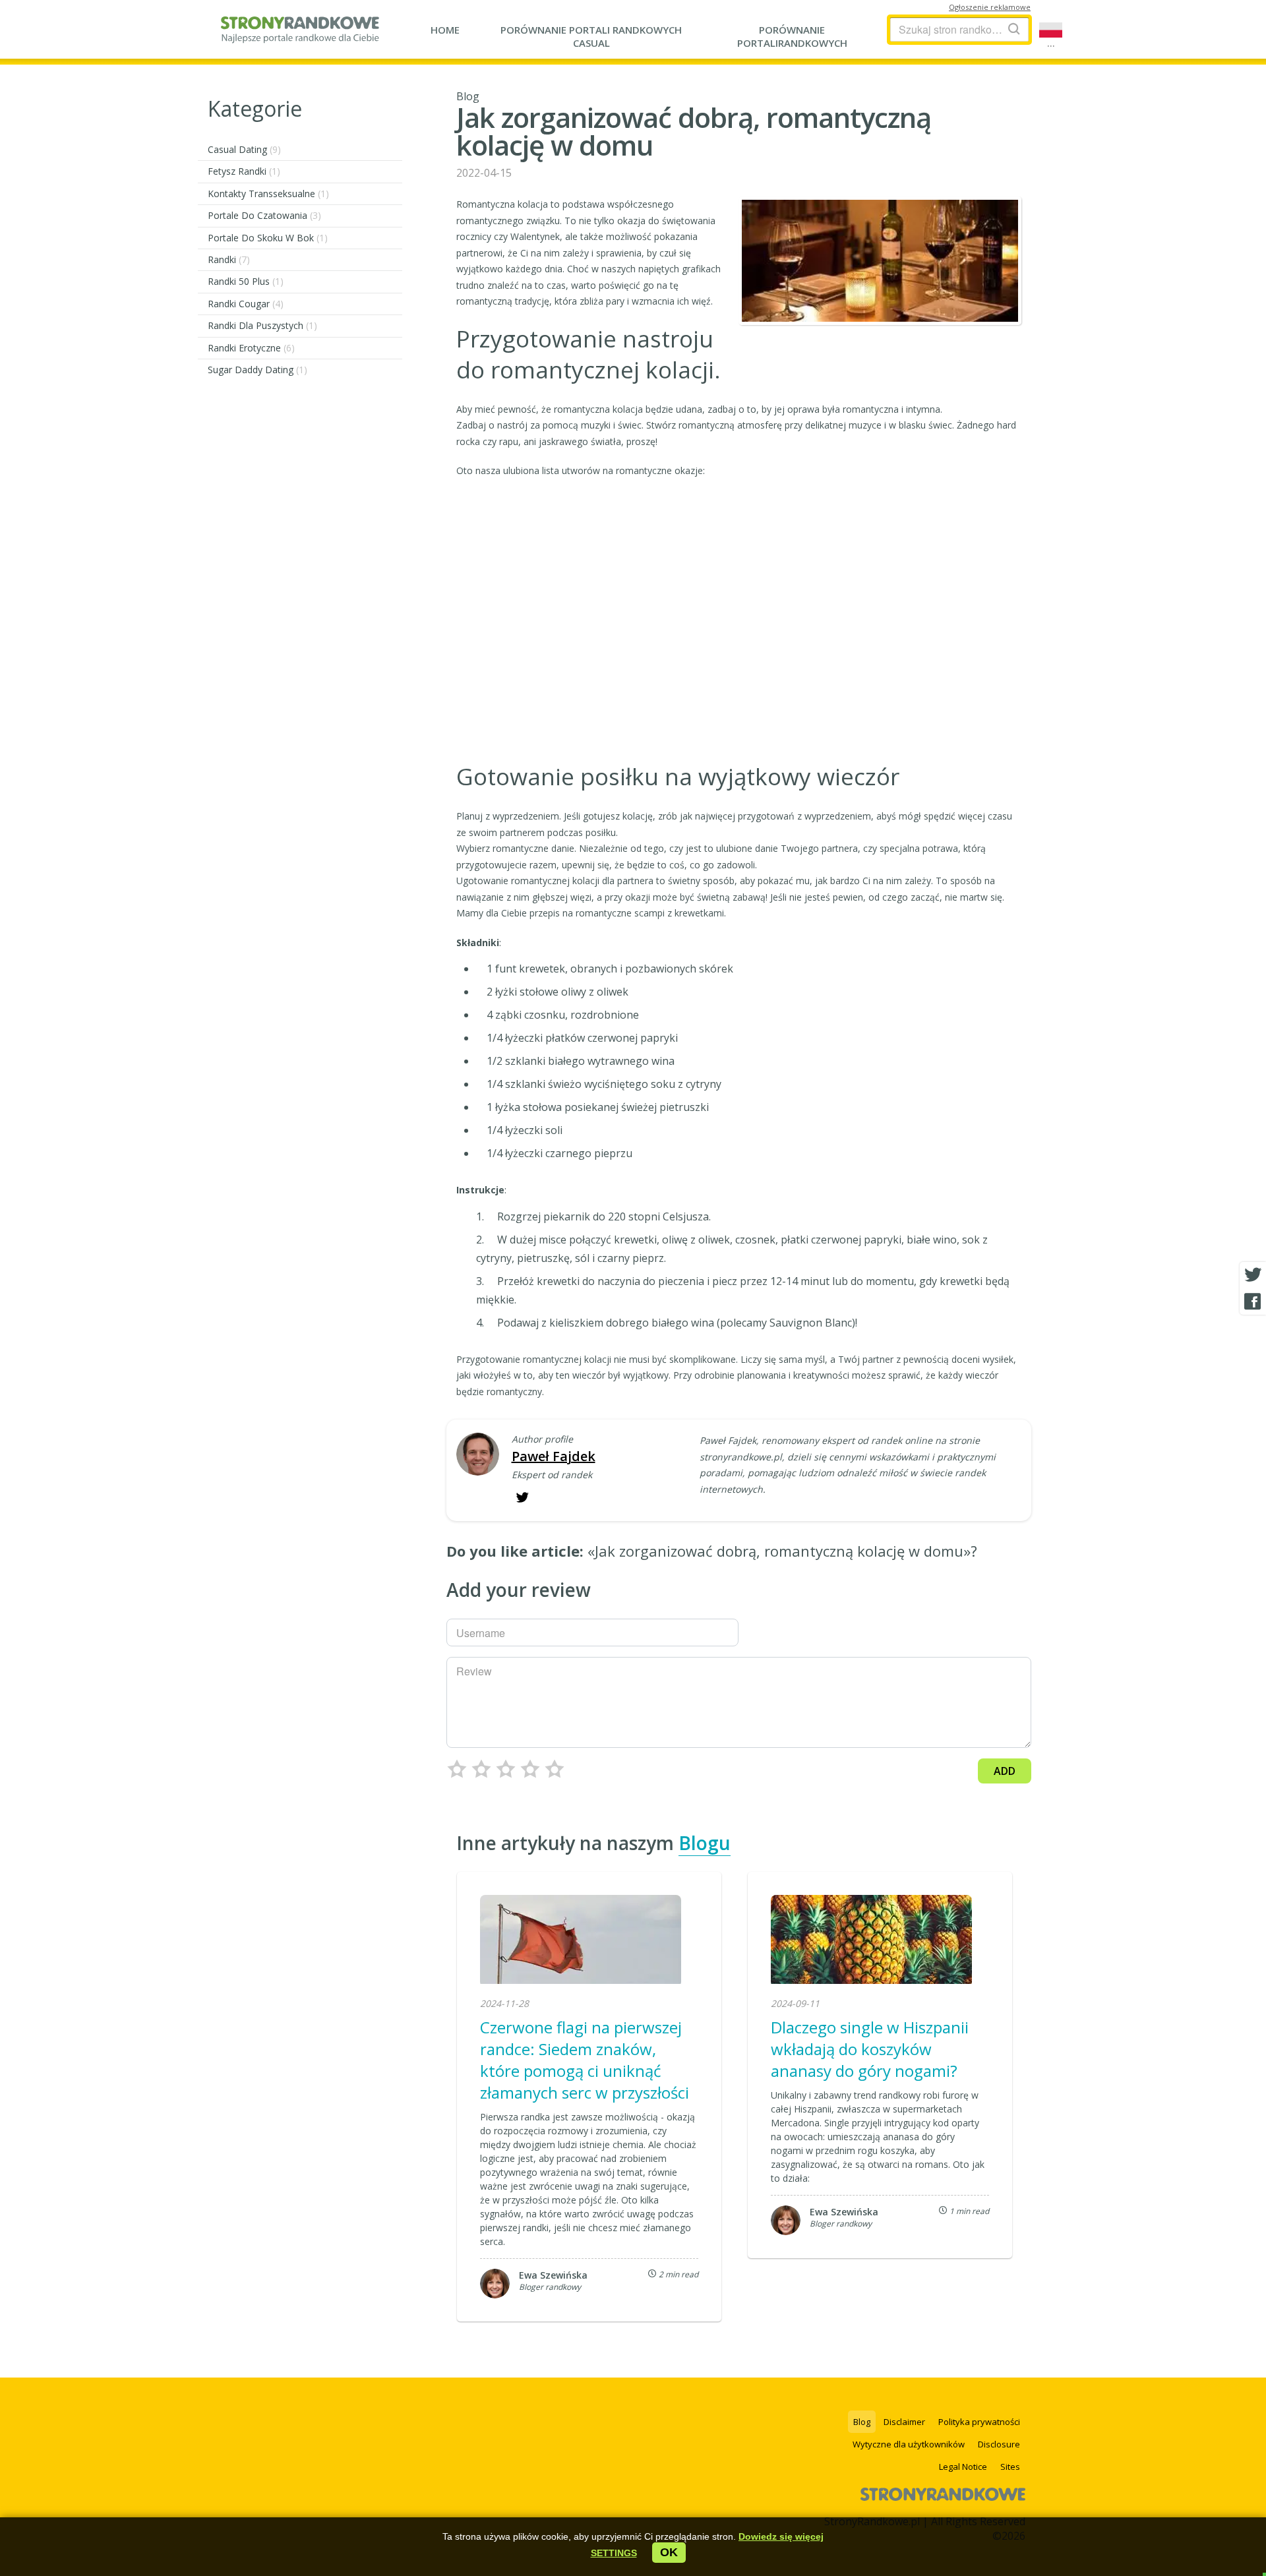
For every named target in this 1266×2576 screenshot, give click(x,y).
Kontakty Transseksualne (268, 194)
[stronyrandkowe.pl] (300, 36)
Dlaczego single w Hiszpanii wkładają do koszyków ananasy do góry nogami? (870, 2049)
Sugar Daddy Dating (257, 370)
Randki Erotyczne (251, 348)
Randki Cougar (246, 304)
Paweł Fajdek (554, 1456)
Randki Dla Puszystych (262, 325)
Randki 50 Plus (246, 281)
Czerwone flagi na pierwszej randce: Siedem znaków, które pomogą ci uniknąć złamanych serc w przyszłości (585, 2060)
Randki (229, 259)
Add (1005, 1771)
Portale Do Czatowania (264, 215)
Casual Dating (244, 149)
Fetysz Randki (244, 171)
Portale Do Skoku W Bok (268, 238)
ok (669, 2552)
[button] (614, 2553)
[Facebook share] (1253, 1302)
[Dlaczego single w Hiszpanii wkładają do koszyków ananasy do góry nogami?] (871, 1941)
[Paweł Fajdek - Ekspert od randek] (478, 1455)
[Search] (1014, 29)
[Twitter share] (1253, 1275)
